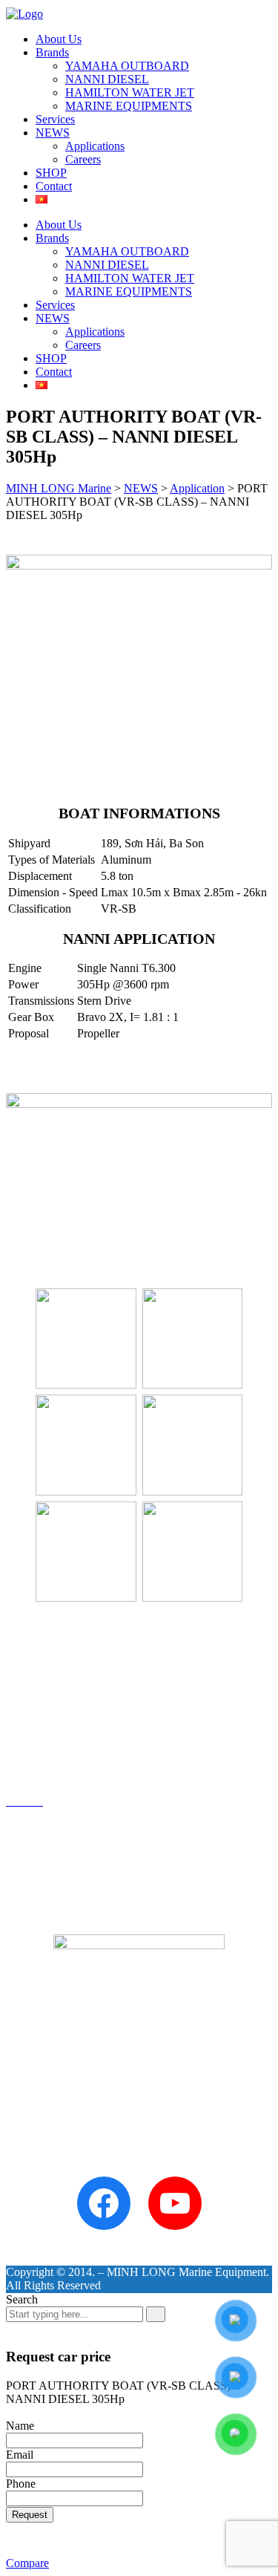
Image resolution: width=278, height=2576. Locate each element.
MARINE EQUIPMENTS (129, 106)
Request (30, 2515)
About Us (59, 39)
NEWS (53, 133)
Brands (52, 52)
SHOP (51, 173)
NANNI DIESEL (107, 79)
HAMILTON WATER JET (130, 92)
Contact (54, 186)
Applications (95, 146)
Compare (27, 2563)
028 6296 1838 (77, 1199)
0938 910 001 (35, 1211)
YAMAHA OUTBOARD (127, 66)
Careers (83, 159)
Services (55, 119)
